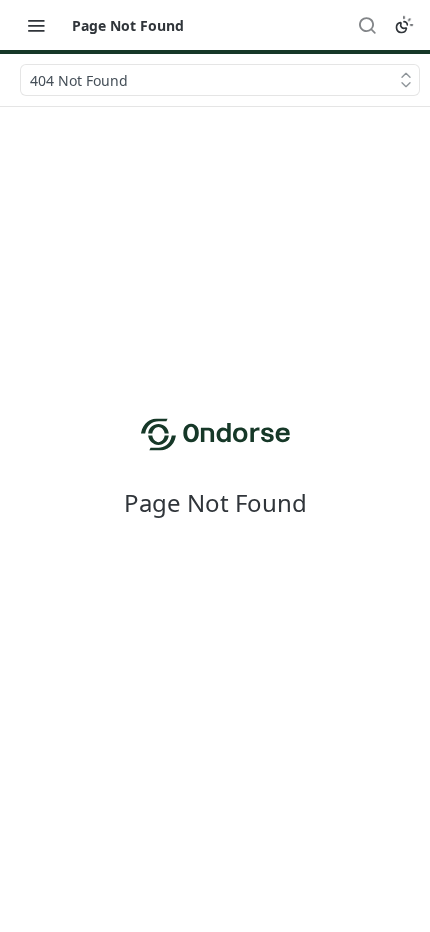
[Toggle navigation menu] (36, 25)
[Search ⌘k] (367, 25)
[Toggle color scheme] (404, 25)
